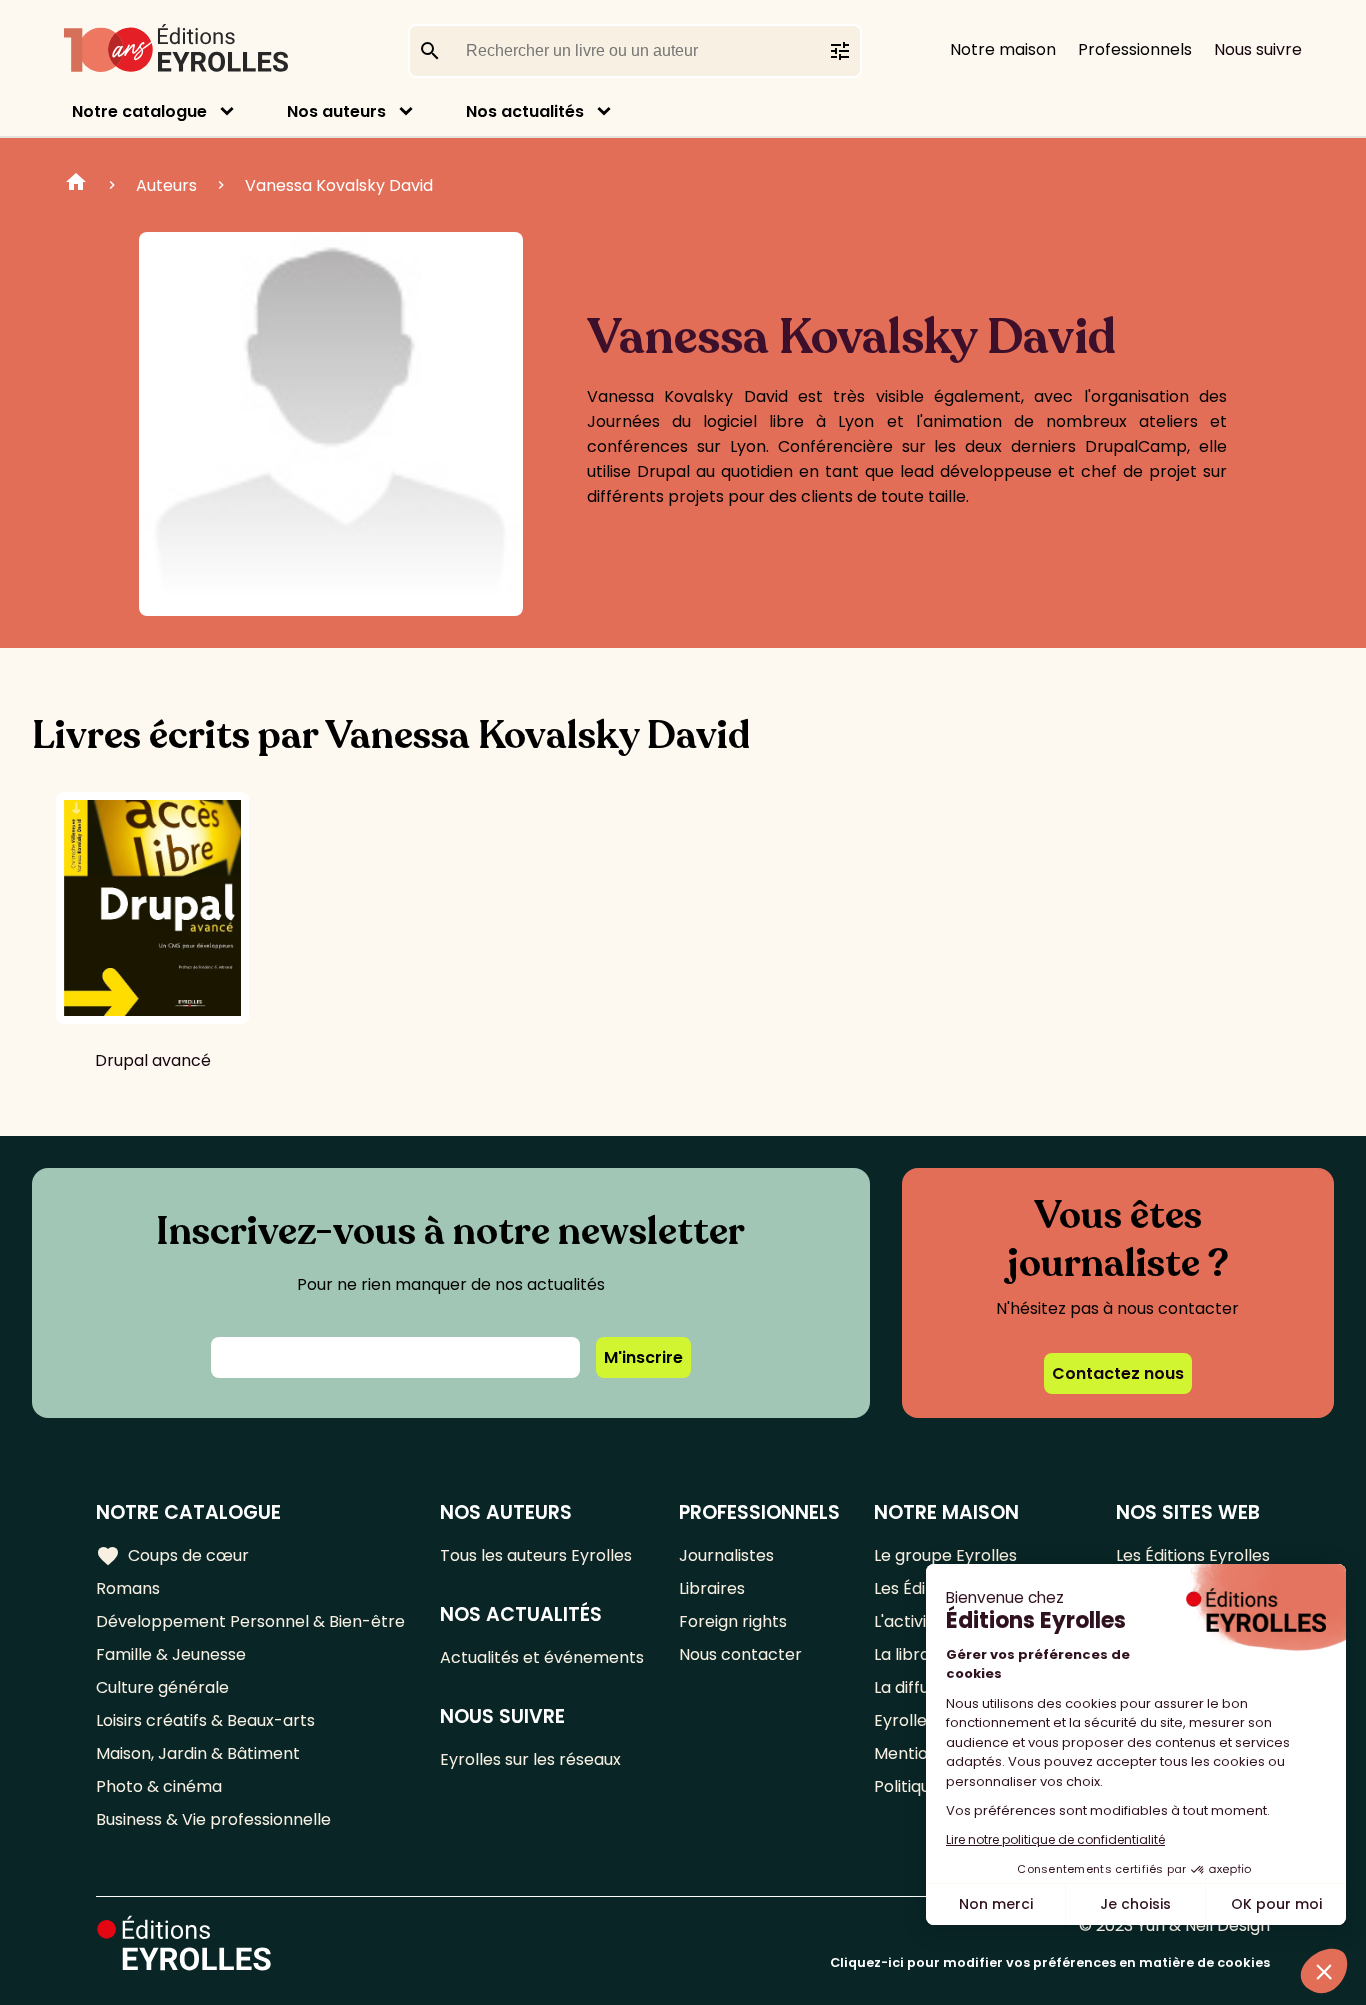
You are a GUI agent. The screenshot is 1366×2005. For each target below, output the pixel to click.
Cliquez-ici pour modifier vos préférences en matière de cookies (1050, 1962)
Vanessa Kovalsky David (339, 185)
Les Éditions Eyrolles (1193, 1555)
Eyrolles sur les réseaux (530, 1759)
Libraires (712, 1588)
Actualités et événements (542, 1657)
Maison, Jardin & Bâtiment (198, 1753)
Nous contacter (740, 1654)
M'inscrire (643, 1357)
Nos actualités (525, 111)
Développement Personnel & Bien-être (250, 1621)
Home (76, 185)
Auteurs (166, 185)
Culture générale (162, 1687)
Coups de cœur (172, 1556)
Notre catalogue (139, 111)
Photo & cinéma (159, 1786)
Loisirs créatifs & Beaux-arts (205, 1720)
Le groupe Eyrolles (945, 1555)
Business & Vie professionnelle (213, 1819)
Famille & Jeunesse (171, 1654)
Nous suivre (1258, 49)
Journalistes (726, 1555)
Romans (128, 1588)
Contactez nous (1118, 1373)
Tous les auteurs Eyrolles (536, 1555)
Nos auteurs (336, 111)
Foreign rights (733, 1621)
